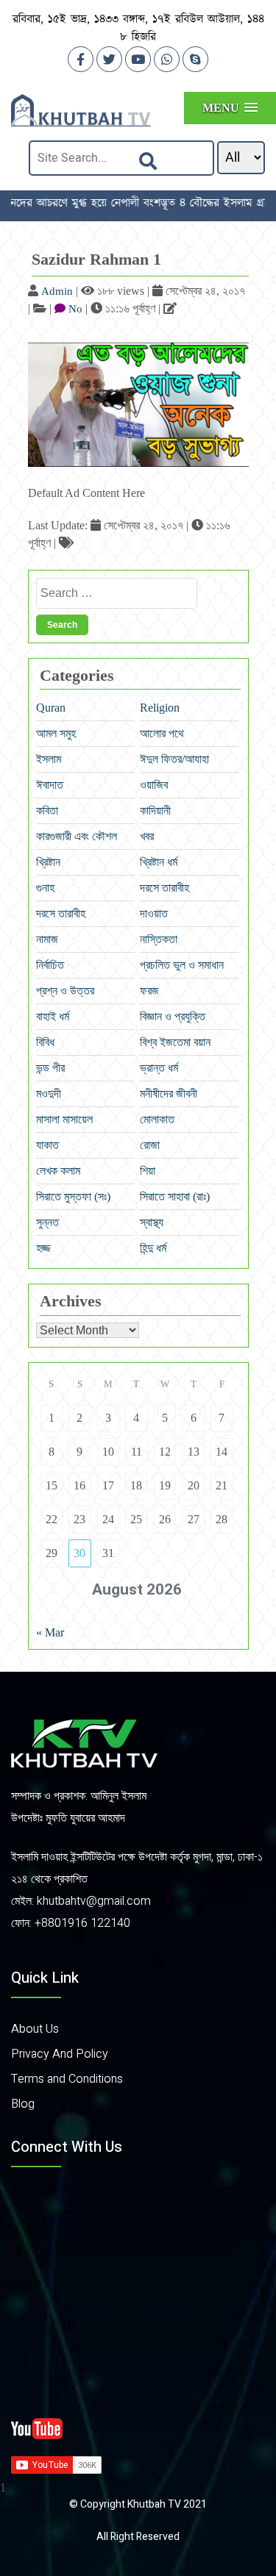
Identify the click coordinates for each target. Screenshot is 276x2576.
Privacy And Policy (60, 2054)
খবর (147, 836)
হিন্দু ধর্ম (153, 1248)
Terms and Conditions (67, 2079)
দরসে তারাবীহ (164, 888)
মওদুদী (49, 1094)
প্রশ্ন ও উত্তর (65, 991)
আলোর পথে (162, 733)
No (75, 309)
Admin (57, 291)
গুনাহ (45, 888)
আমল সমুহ (56, 733)
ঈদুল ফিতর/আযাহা (174, 759)
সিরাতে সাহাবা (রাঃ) (175, 1196)
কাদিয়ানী (155, 811)
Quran (51, 708)
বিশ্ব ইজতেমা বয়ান (175, 1042)
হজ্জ (43, 1248)
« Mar (50, 1632)
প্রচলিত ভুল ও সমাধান (182, 965)
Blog (23, 2104)
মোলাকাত (157, 1119)
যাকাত (47, 1145)
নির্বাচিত (50, 965)
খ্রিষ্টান (48, 862)
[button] (230, 108)
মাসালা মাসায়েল (64, 1119)
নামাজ (47, 939)
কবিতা (47, 811)
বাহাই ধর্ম (53, 1016)
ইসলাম (49, 759)
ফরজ (149, 991)
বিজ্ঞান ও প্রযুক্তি (173, 1016)
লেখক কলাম (58, 1171)
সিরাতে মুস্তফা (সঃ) (73, 1196)
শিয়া (148, 1171)
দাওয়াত (154, 913)
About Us (35, 2029)
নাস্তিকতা (159, 939)
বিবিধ (45, 1042)
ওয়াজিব (154, 785)
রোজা (150, 1145)
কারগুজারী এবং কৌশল (77, 836)
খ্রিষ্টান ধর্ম (159, 862)
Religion (160, 708)
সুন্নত (47, 1222)
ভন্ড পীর (50, 1068)
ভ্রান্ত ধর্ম (159, 1068)
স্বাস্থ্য (152, 1222)
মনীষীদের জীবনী (169, 1094)
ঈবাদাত (50, 785)
